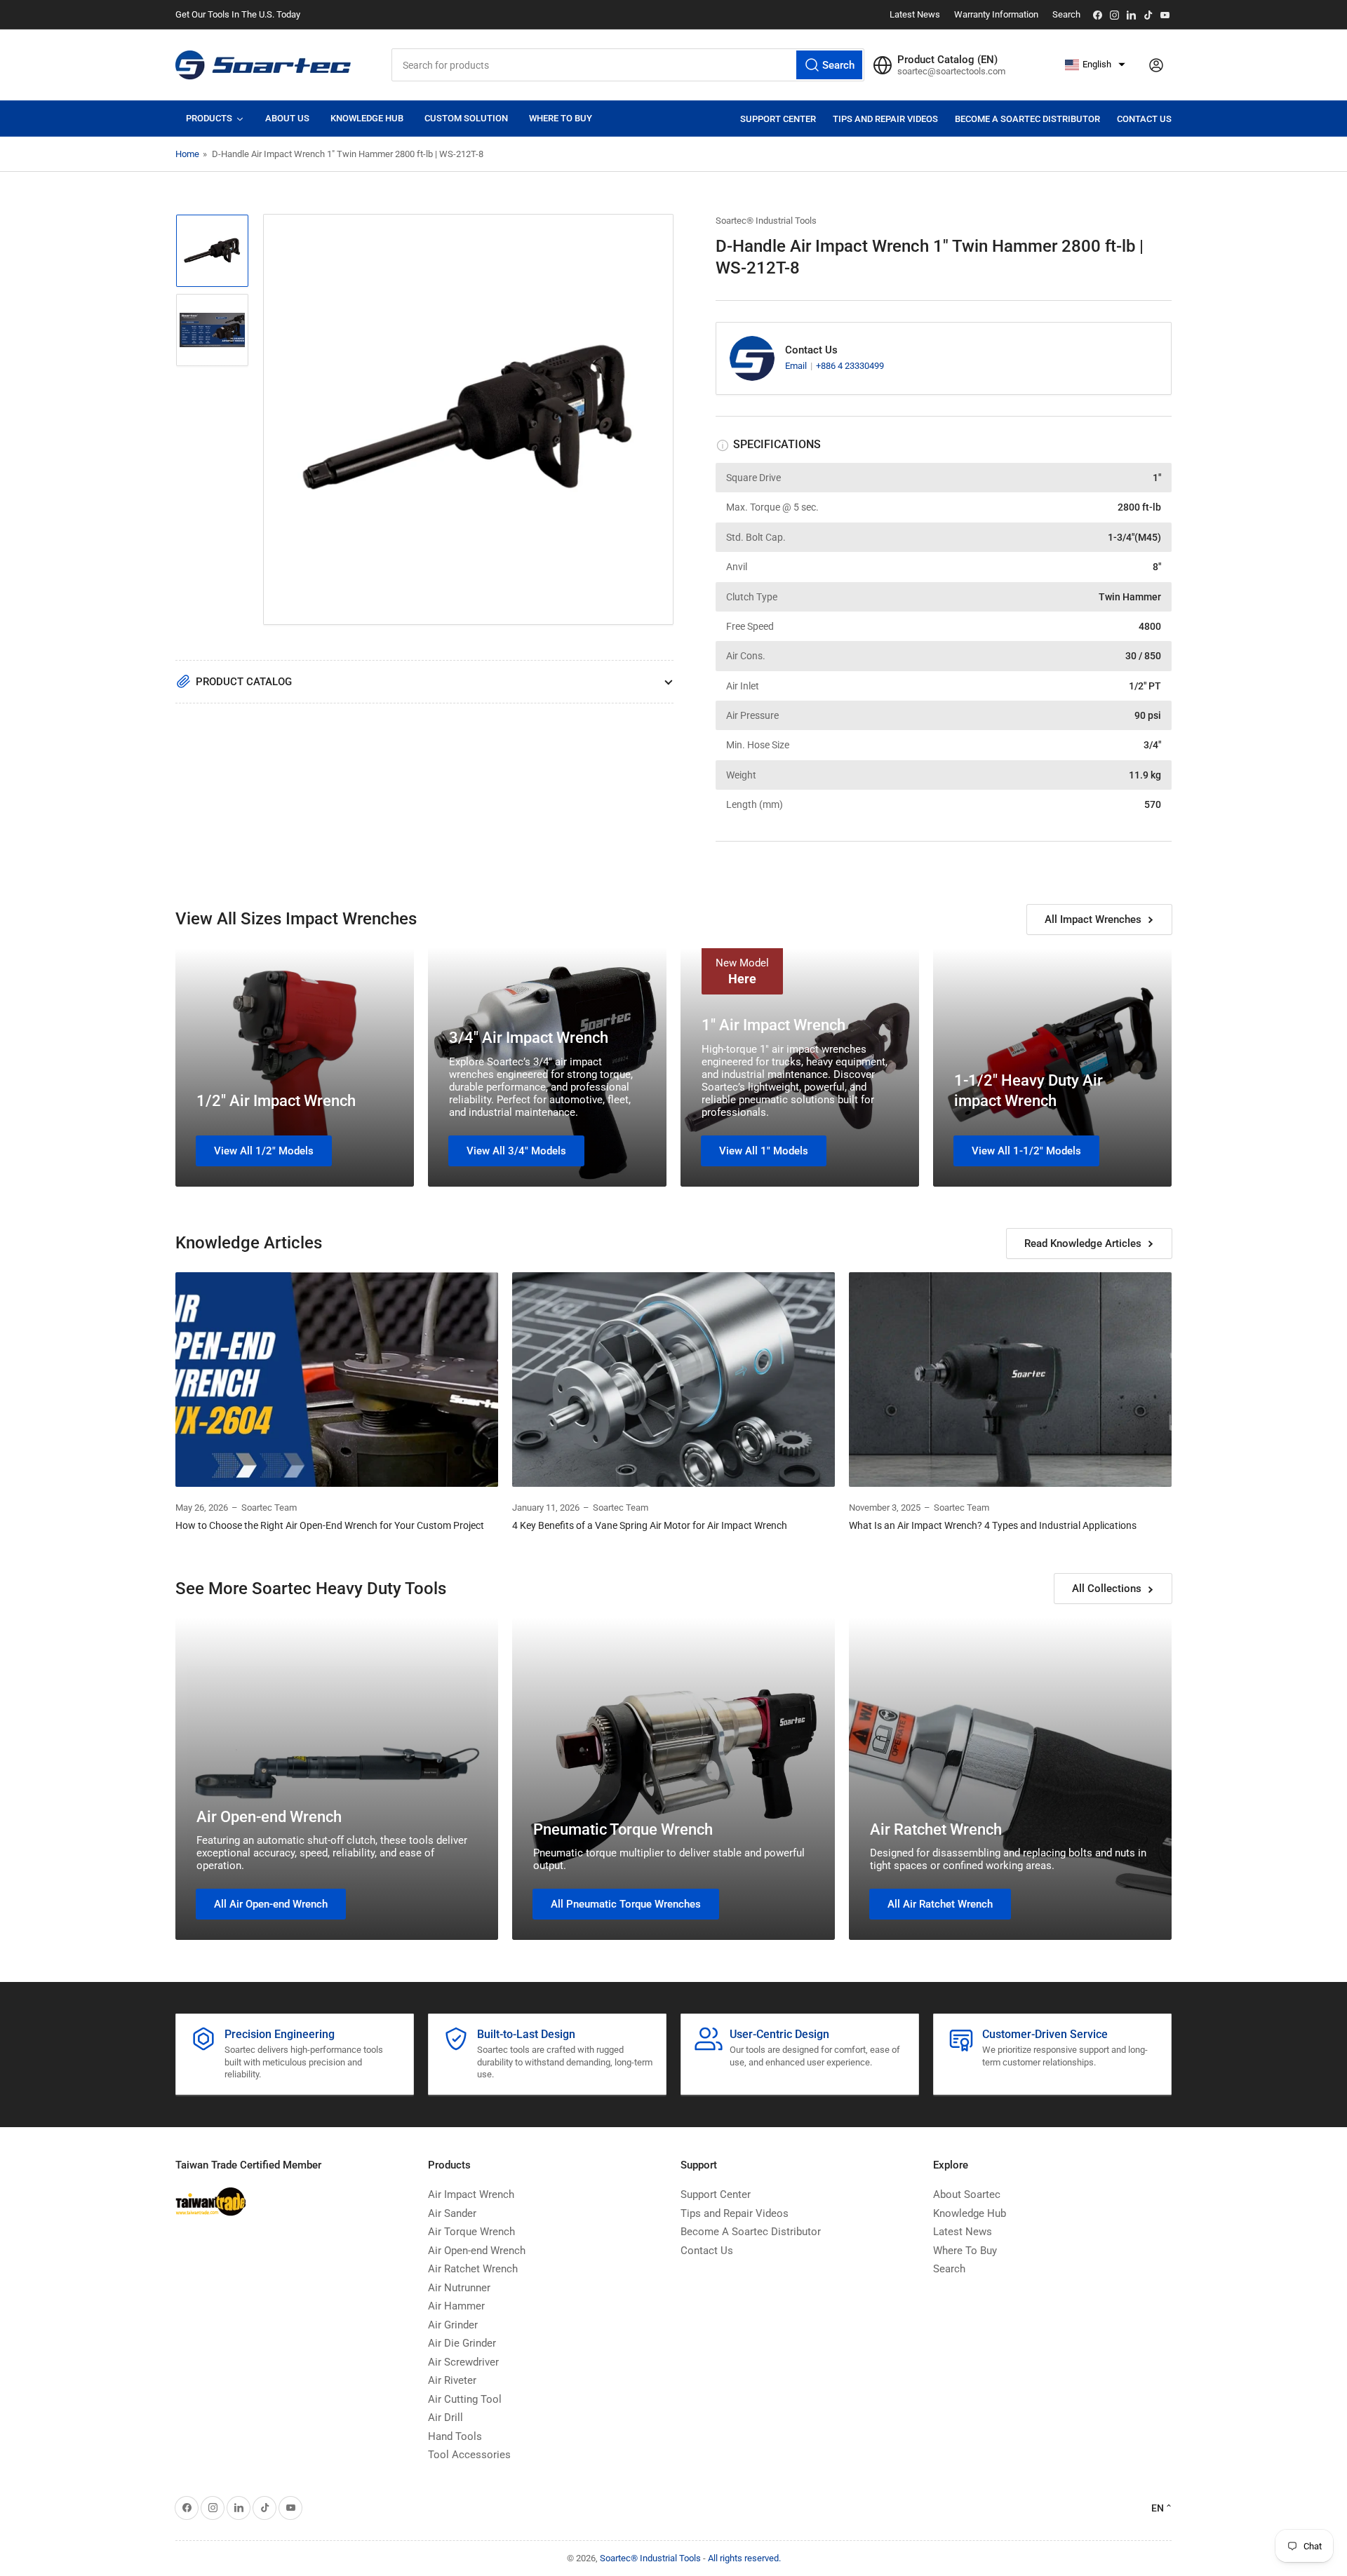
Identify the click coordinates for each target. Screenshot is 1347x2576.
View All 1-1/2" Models (1026, 1151)
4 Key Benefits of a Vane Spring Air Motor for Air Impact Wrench (650, 1525)
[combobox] (628, 65)
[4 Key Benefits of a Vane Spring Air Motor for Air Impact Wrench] (673, 1380)
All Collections (1107, 1589)
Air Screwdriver (463, 2362)
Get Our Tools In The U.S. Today (238, 14)
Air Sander (452, 2213)
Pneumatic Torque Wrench (623, 1829)
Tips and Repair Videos (885, 119)
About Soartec (967, 2194)
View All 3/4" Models (516, 1151)
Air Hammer (456, 2306)
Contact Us (1144, 119)
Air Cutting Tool (465, 2399)
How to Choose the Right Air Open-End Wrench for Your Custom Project (330, 1525)
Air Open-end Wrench (269, 1817)
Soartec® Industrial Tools (766, 221)
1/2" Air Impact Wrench (276, 1101)
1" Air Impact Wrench (773, 1025)
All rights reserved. (744, 2558)
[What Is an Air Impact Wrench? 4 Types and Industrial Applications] (1010, 1380)
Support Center (778, 119)
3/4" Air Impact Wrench (529, 1038)
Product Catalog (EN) (947, 60)
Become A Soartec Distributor (1027, 119)
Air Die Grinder (462, 2343)
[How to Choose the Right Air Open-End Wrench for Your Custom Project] (337, 1380)
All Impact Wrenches (1093, 919)
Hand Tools (455, 2436)
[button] (1095, 65)
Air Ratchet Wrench (936, 1829)
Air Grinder (453, 2325)
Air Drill (445, 2417)
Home (187, 154)
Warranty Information (996, 14)
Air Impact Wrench (471, 2194)
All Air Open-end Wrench (271, 1904)
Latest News (915, 14)
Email (797, 366)
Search (1066, 14)
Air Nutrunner (459, 2288)
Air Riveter (452, 2380)
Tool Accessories (469, 2455)
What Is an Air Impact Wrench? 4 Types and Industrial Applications (993, 1525)
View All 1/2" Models (264, 1151)
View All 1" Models (764, 1151)
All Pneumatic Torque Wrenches (626, 1904)
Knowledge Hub (970, 2213)
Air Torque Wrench (471, 2232)
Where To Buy (965, 2251)
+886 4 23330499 (850, 366)
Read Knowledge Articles (1083, 1243)
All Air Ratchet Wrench (940, 1904)
